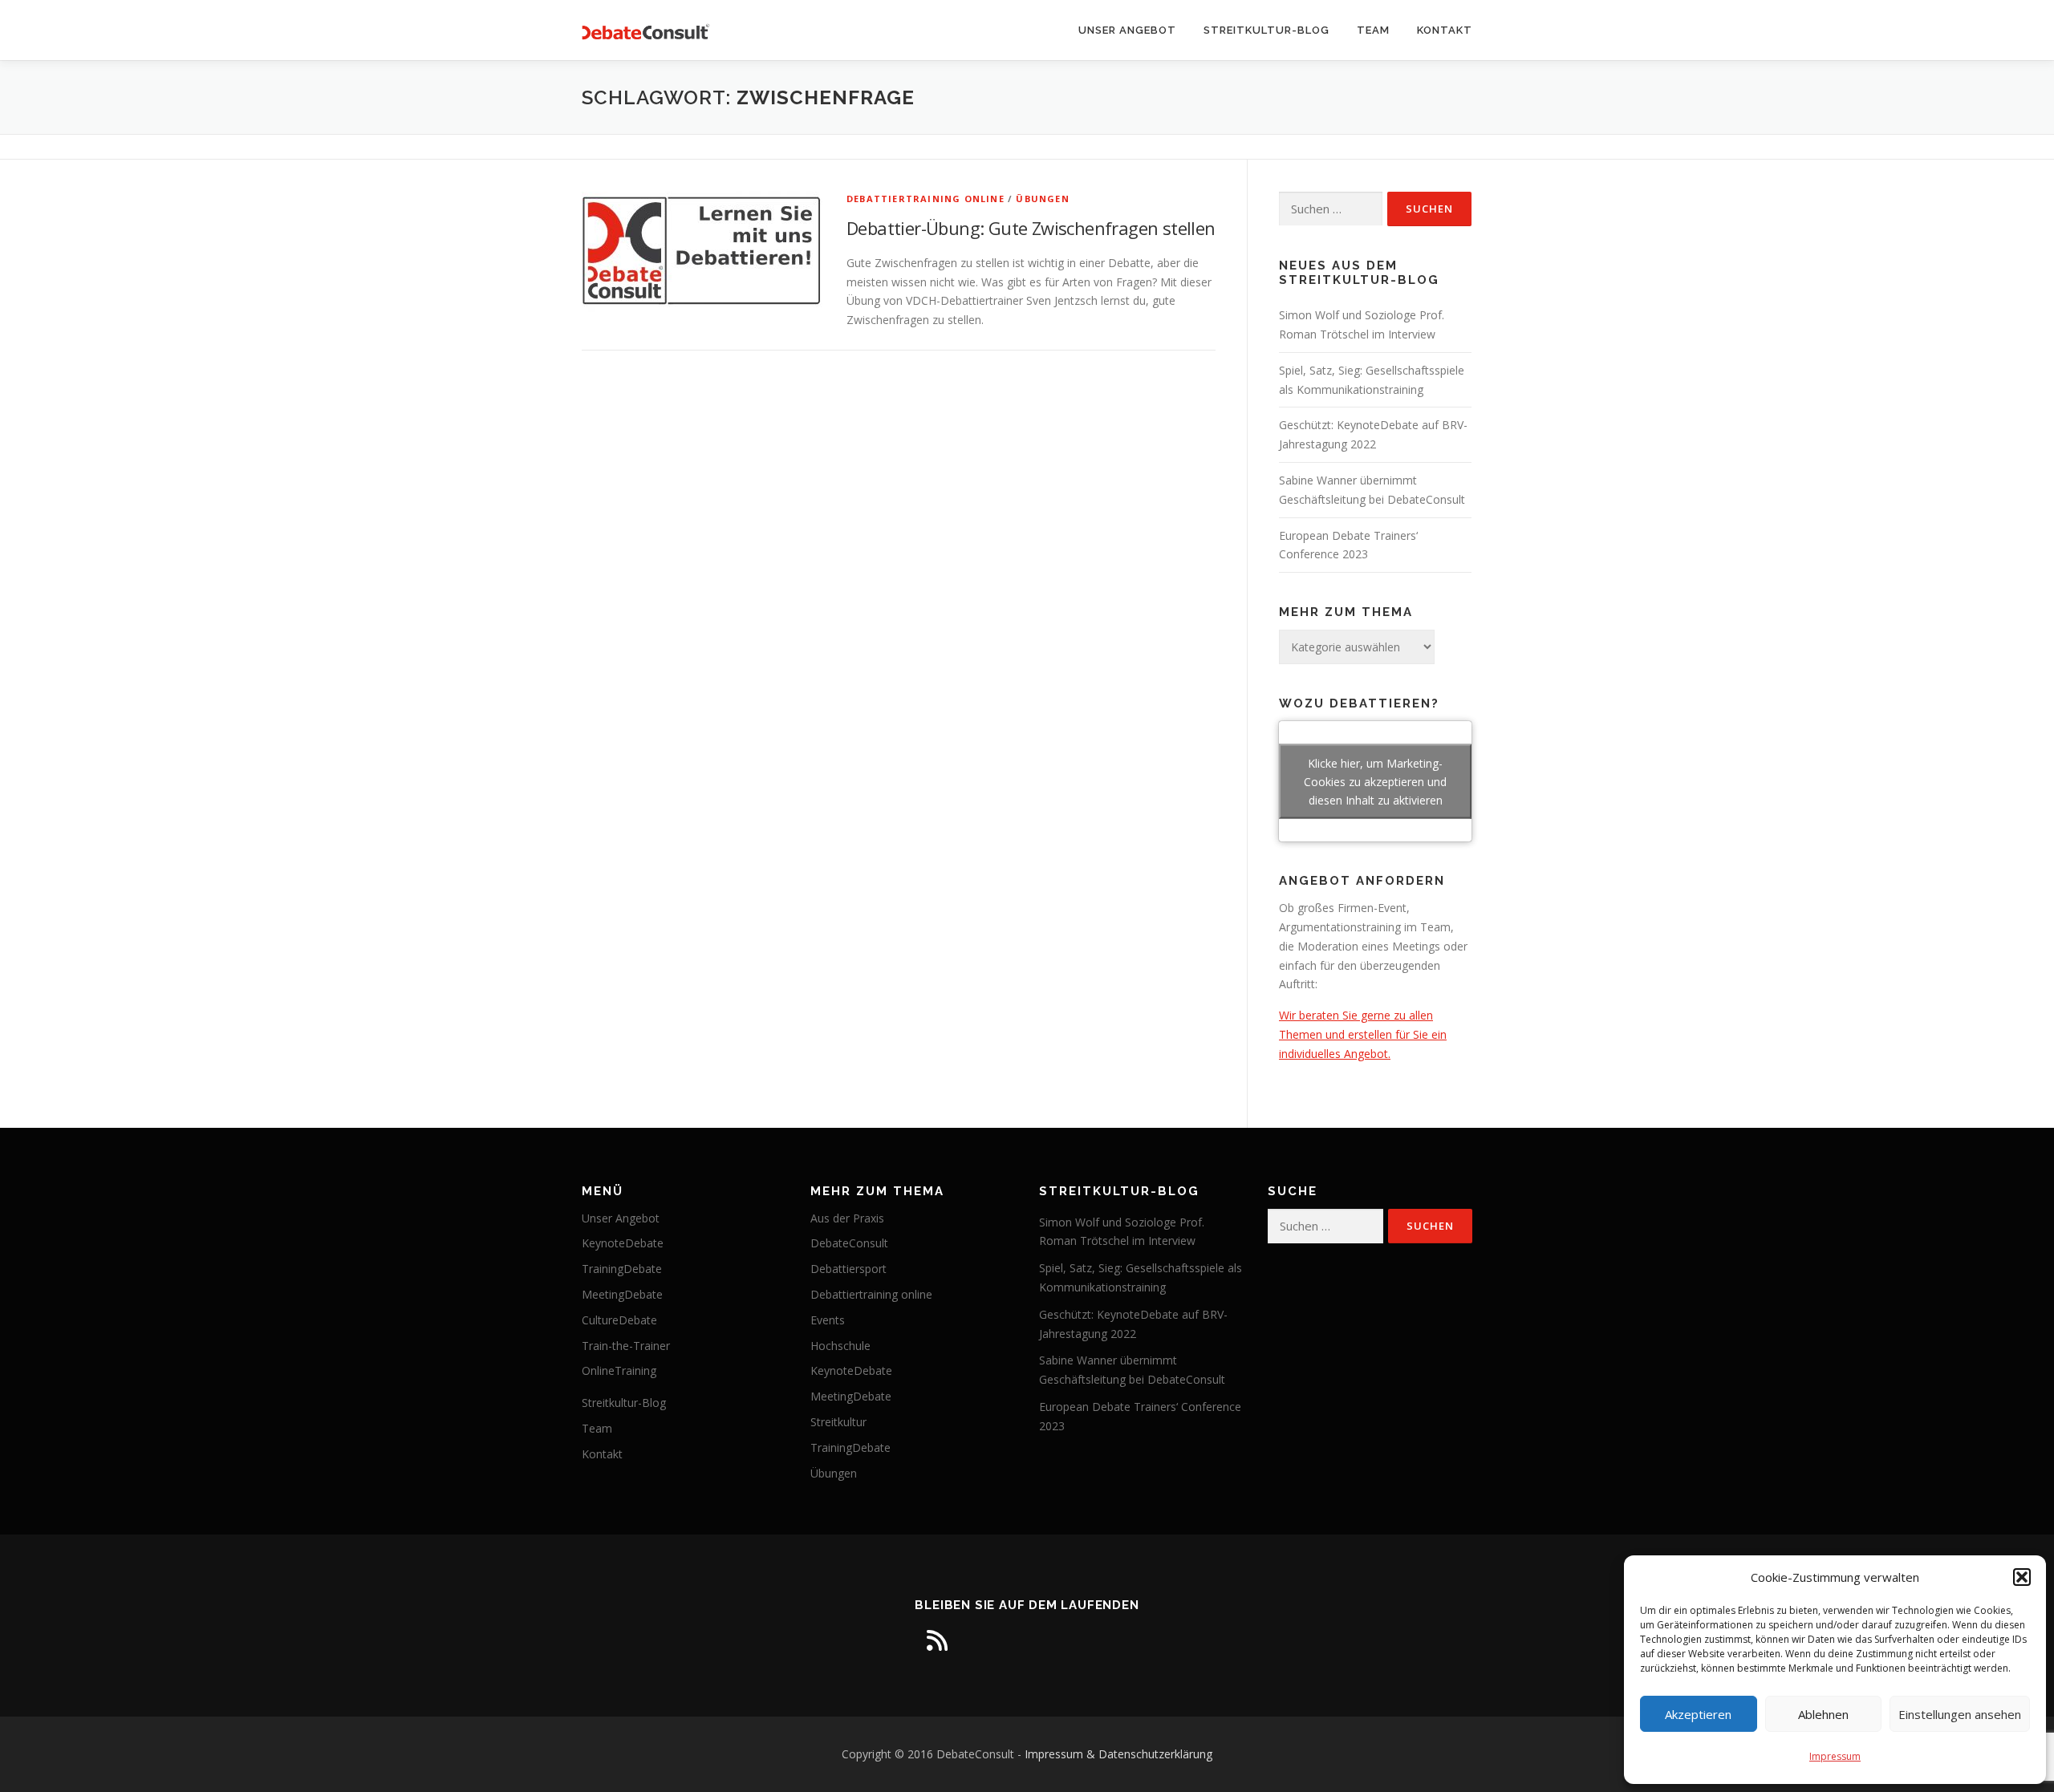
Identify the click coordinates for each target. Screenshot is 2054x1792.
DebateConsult (849, 1243)
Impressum (1835, 1756)
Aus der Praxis (847, 1218)
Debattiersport (848, 1269)
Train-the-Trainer (626, 1346)
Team (1373, 30)
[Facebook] (982, 1640)
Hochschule (840, 1346)
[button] (2022, 1577)
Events (828, 1320)
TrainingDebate (622, 1269)
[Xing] (1072, 1640)
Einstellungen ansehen (1960, 1714)
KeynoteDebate (623, 1243)
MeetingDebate (622, 1294)
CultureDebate (619, 1320)
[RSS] (937, 1640)
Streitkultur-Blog (1266, 30)
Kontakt (1445, 30)
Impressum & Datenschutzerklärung (1118, 1754)
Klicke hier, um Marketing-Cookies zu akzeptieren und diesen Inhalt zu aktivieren (1375, 782)
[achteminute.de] (1117, 1640)
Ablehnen (1823, 1714)
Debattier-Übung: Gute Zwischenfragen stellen (1031, 228)
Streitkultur (838, 1422)
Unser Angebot (1127, 30)
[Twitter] (1027, 1640)
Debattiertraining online (926, 199)
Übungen (1042, 199)
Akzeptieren (1698, 1714)
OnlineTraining (619, 1370)
